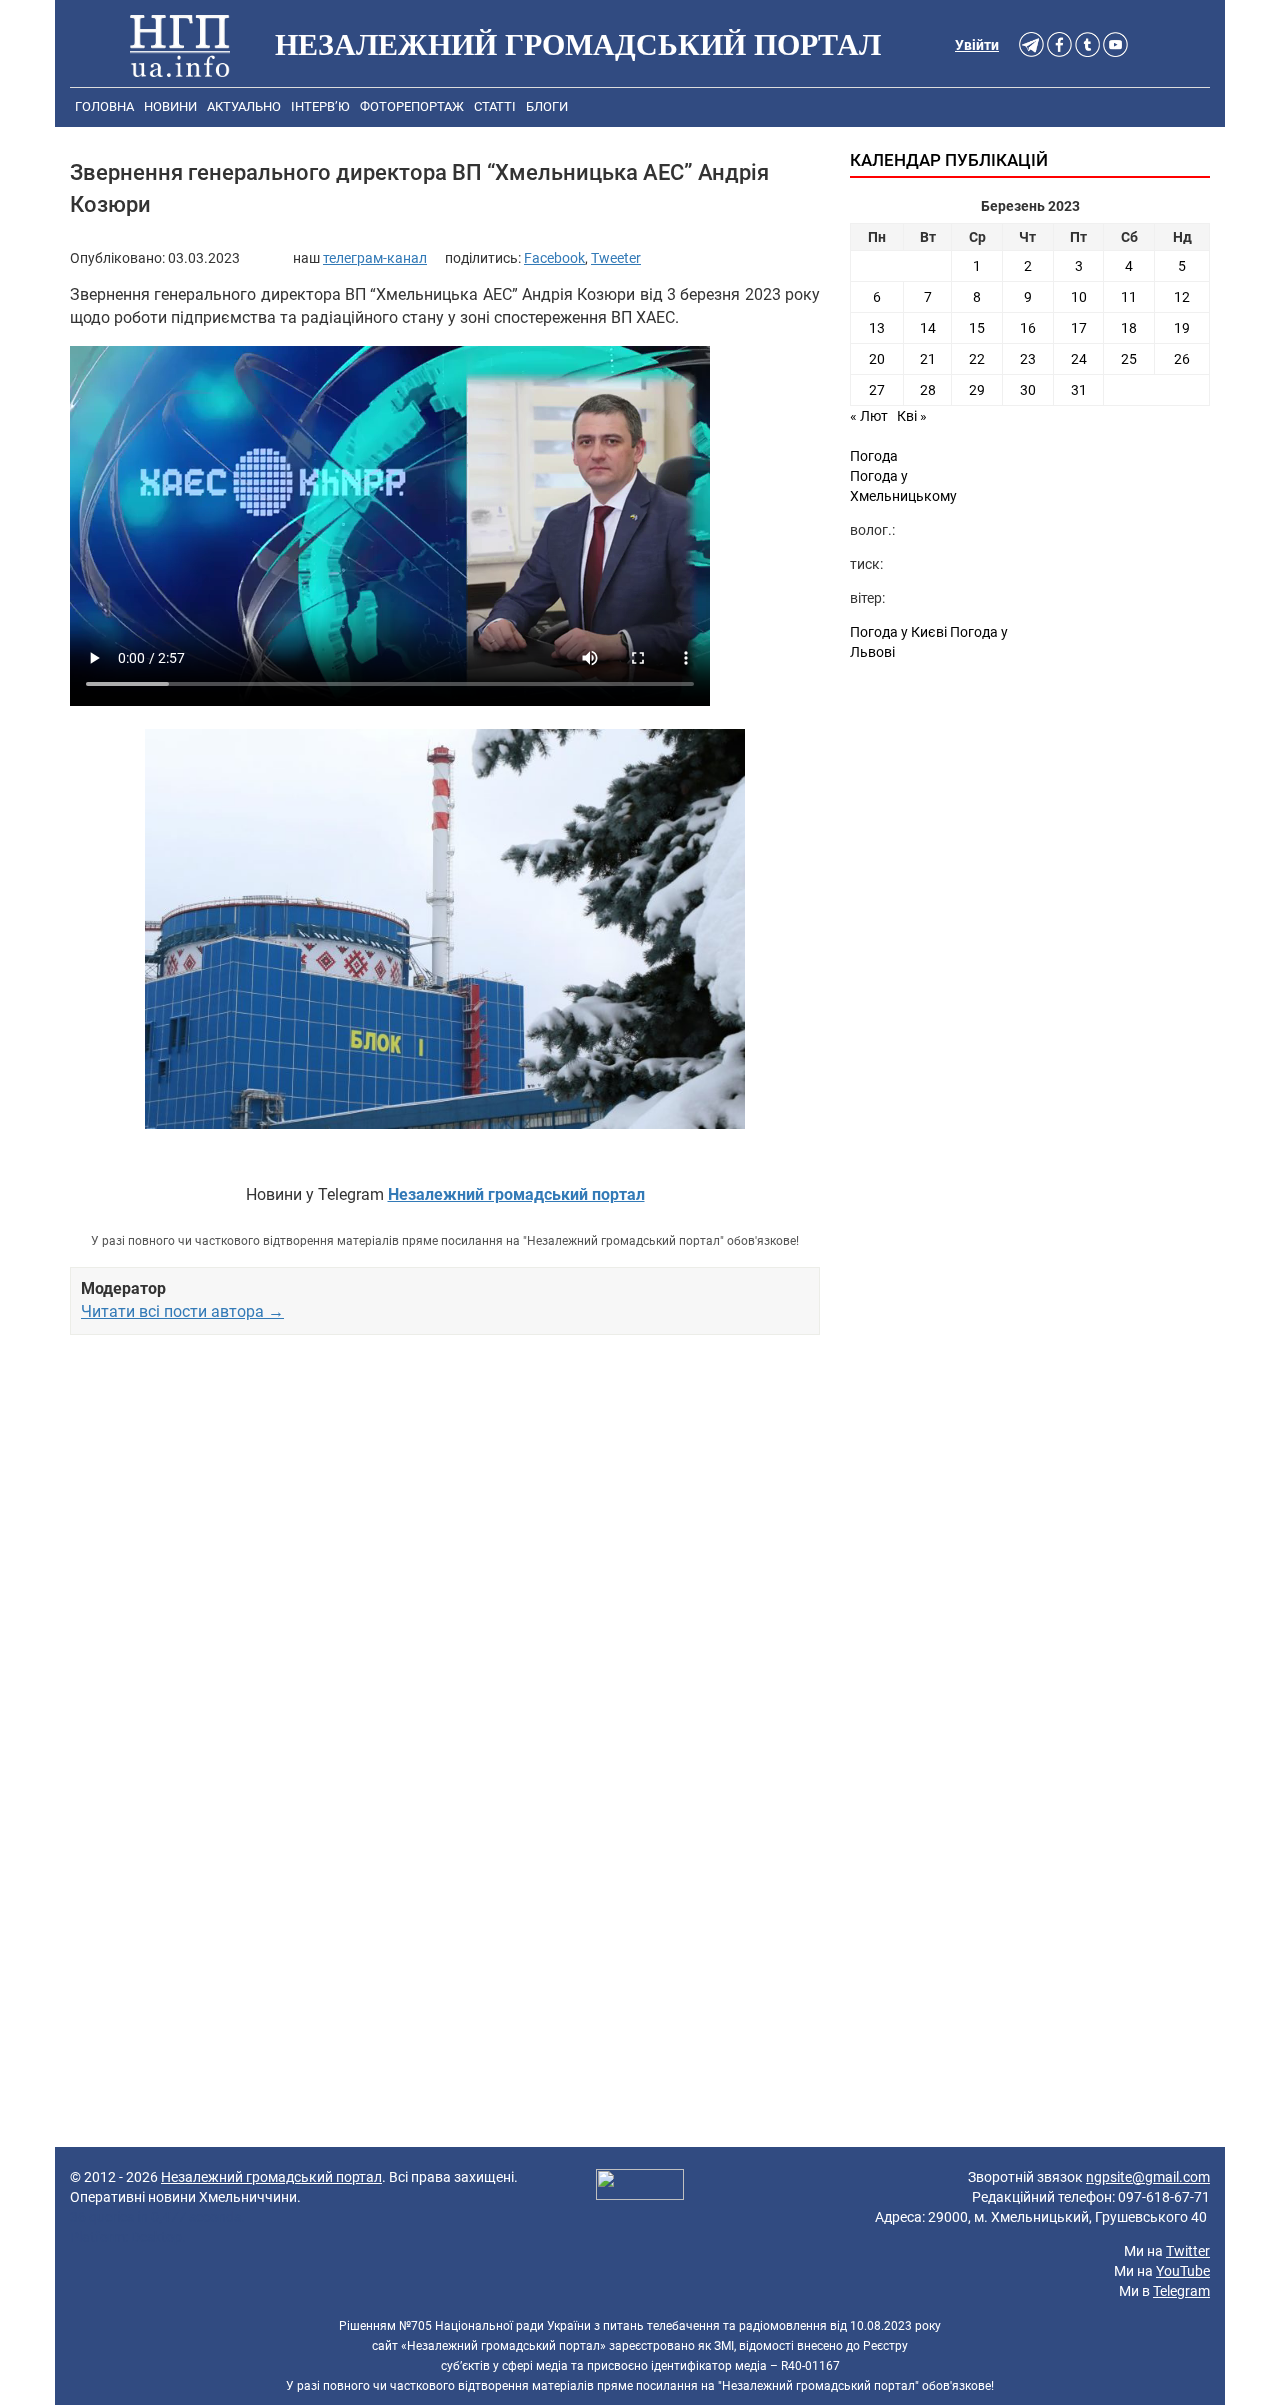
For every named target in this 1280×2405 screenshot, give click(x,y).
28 (928, 390)
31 (1079, 390)
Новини (170, 106)
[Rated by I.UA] (640, 2187)
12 (1182, 297)
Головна (104, 106)
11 (1129, 297)
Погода (874, 456)
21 (928, 359)
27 (877, 390)
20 (877, 359)
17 (1079, 328)
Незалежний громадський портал (271, 2177)
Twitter (1188, 2251)
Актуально (244, 106)
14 (928, 328)
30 (1028, 390)
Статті (495, 106)
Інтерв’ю (320, 106)
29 (977, 390)
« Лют (869, 416)
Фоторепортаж (412, 106)
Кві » (912, 416)
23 (1028, 359)
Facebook (554, 258)
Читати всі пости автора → (182, 1311)
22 (977, 359)
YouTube (1183, 2271)
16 (1028, 328)
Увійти (977, 45)
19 (1182, 328)
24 (1079, 359)
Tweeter (616, 258)
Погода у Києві (898, 632)
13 (877, 328)
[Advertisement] (445, 1561)
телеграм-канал (375, 258)
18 (1129, 328)
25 (1129, 359)
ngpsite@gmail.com (1148, 2177)
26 (1182, 359)
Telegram (1181, 2291)
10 (1079, 297)
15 (977, 328)
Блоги (547, 106)
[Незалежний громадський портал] (180, 45)
